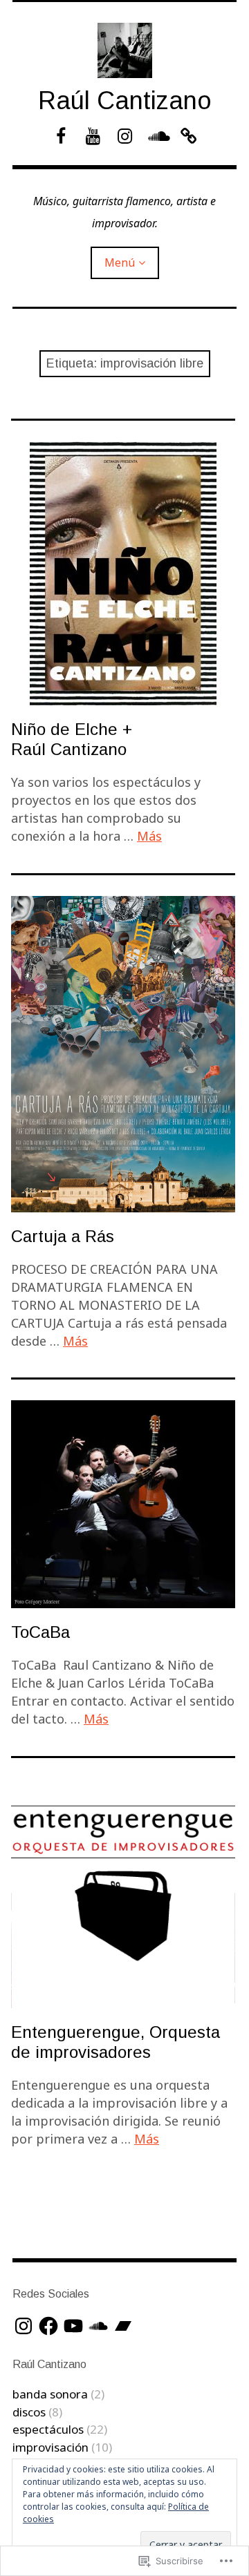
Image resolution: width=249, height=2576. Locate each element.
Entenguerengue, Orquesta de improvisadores (116, 2042)
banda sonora (50, 2394)
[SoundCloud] (98, 2326)
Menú (120, 263)
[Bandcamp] (123, 2326)
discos (29, 2412)
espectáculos (48, 2429)
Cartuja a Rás (63, 1236)
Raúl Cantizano (125, 101)
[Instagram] (24, 2326)
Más (149, 836)
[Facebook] (48, 2326)
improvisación (50, 2447)
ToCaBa (40, 1632)
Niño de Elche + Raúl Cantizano (72, 739)
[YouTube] (73, 2326)
